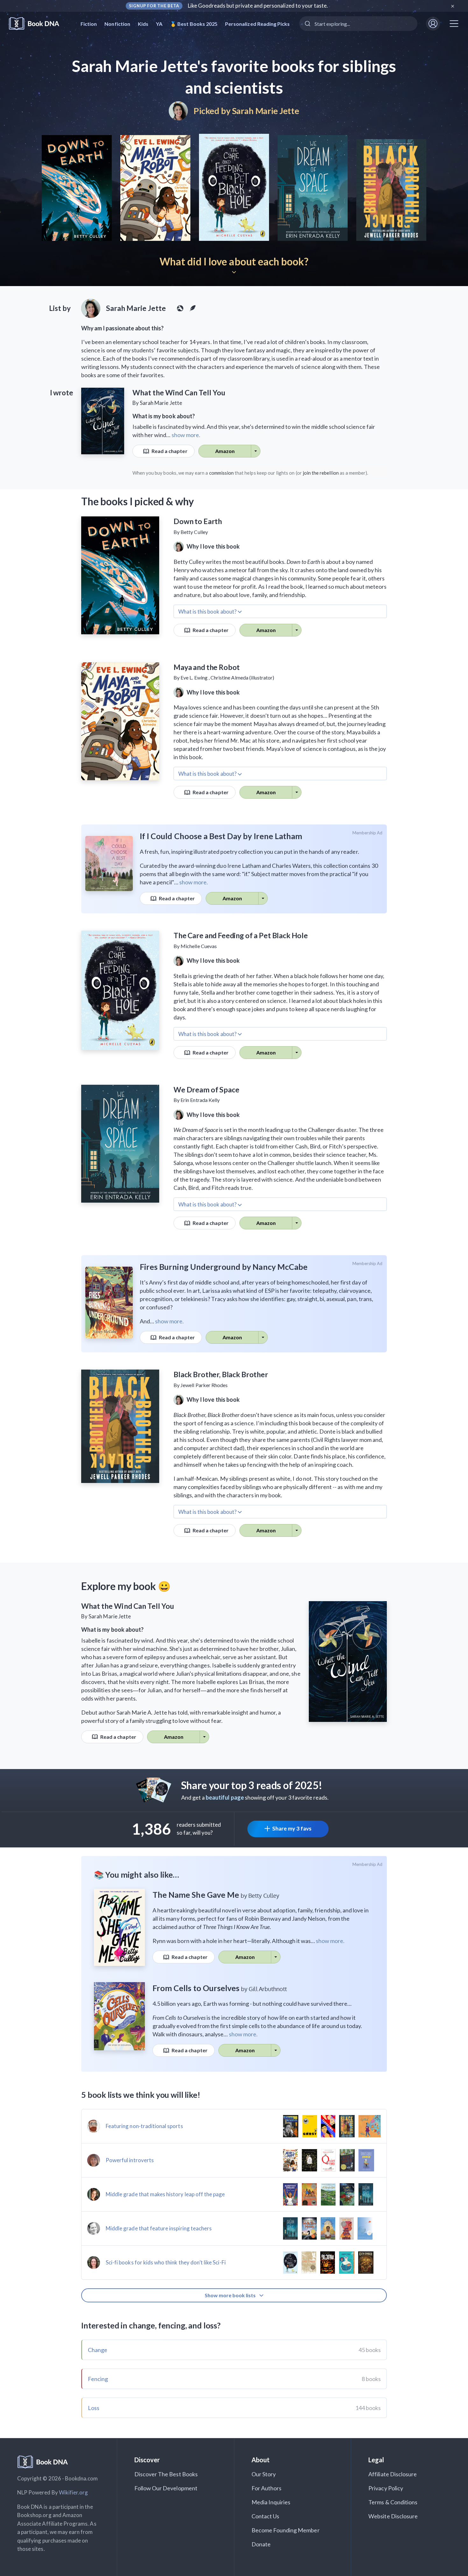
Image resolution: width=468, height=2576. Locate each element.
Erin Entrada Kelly (200, 1100)
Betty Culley (194, 532)
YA (159, 24)
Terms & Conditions (393, 2502)
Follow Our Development (166, 2488)
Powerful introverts (130, 2160)
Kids (143, 24)
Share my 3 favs (292, 1828)
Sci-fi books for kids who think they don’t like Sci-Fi (166, 2262)
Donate (261, 2544)
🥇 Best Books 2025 (194, 24)
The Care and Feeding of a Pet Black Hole (241, 935)
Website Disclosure (393, 2516)
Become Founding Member (286, 2530)
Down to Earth (198, 521)
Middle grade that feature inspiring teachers (159, 2228)
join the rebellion (321, 473)
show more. (186, 435)
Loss (94, 2408)
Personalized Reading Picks (257, 24)
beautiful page (225, 1797)
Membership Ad (368, 833)
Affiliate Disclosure (393, 2474)
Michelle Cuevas (199, 946)
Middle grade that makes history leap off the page (165, 2194)
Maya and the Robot (207, 667)
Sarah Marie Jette (266, 111)
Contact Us (266, 2516)
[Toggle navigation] (454, 24)
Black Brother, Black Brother (221, 1374)
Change (98, 2350)
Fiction (89, 24)
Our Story (264, 2474)
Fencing (98, 2379)
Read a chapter (169, 451)
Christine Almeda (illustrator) (242, 677)
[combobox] (358, 24)
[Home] (38, 24)
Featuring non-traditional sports (144, 2126)
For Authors (267, 2488)
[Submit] (307, 24)
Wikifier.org (74, 2492)
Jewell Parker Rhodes (204, 1385)
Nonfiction (117, 24)
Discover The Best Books (166, 2474)
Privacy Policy (386, 2488)
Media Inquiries (271, 2502)
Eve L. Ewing (194, 677)
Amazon (225, 451)
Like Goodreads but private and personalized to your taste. (258, 6)
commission (222, 473)
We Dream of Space (206, 1090)
